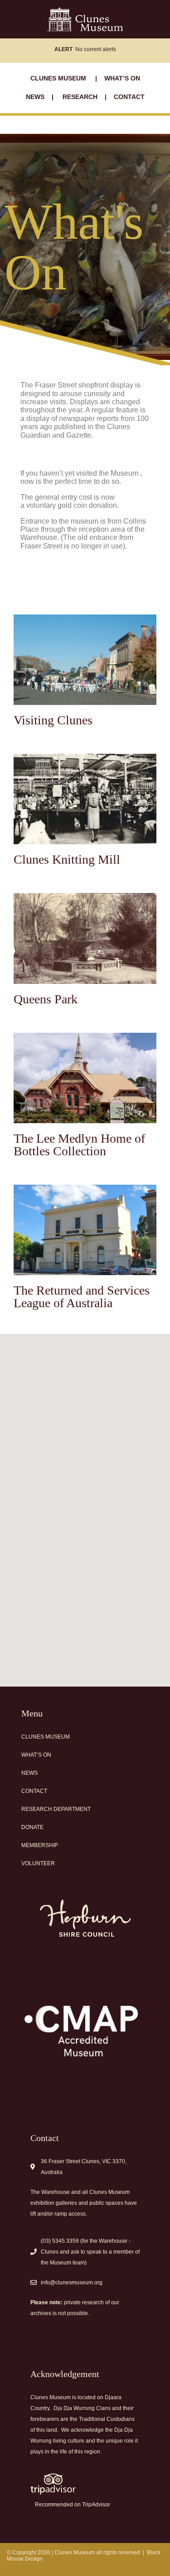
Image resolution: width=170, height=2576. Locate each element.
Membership (40, 1845)
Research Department (56, 1809)
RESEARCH (80, 97)
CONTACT (129, 97)
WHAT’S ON (122, 78)
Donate (32, 1827)
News (29, 1773)
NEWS (36, 97)
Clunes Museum (46, 1737)
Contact (34, 1791)
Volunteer (38, 1863)
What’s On (36, 1755)
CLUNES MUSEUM (59, 78)
